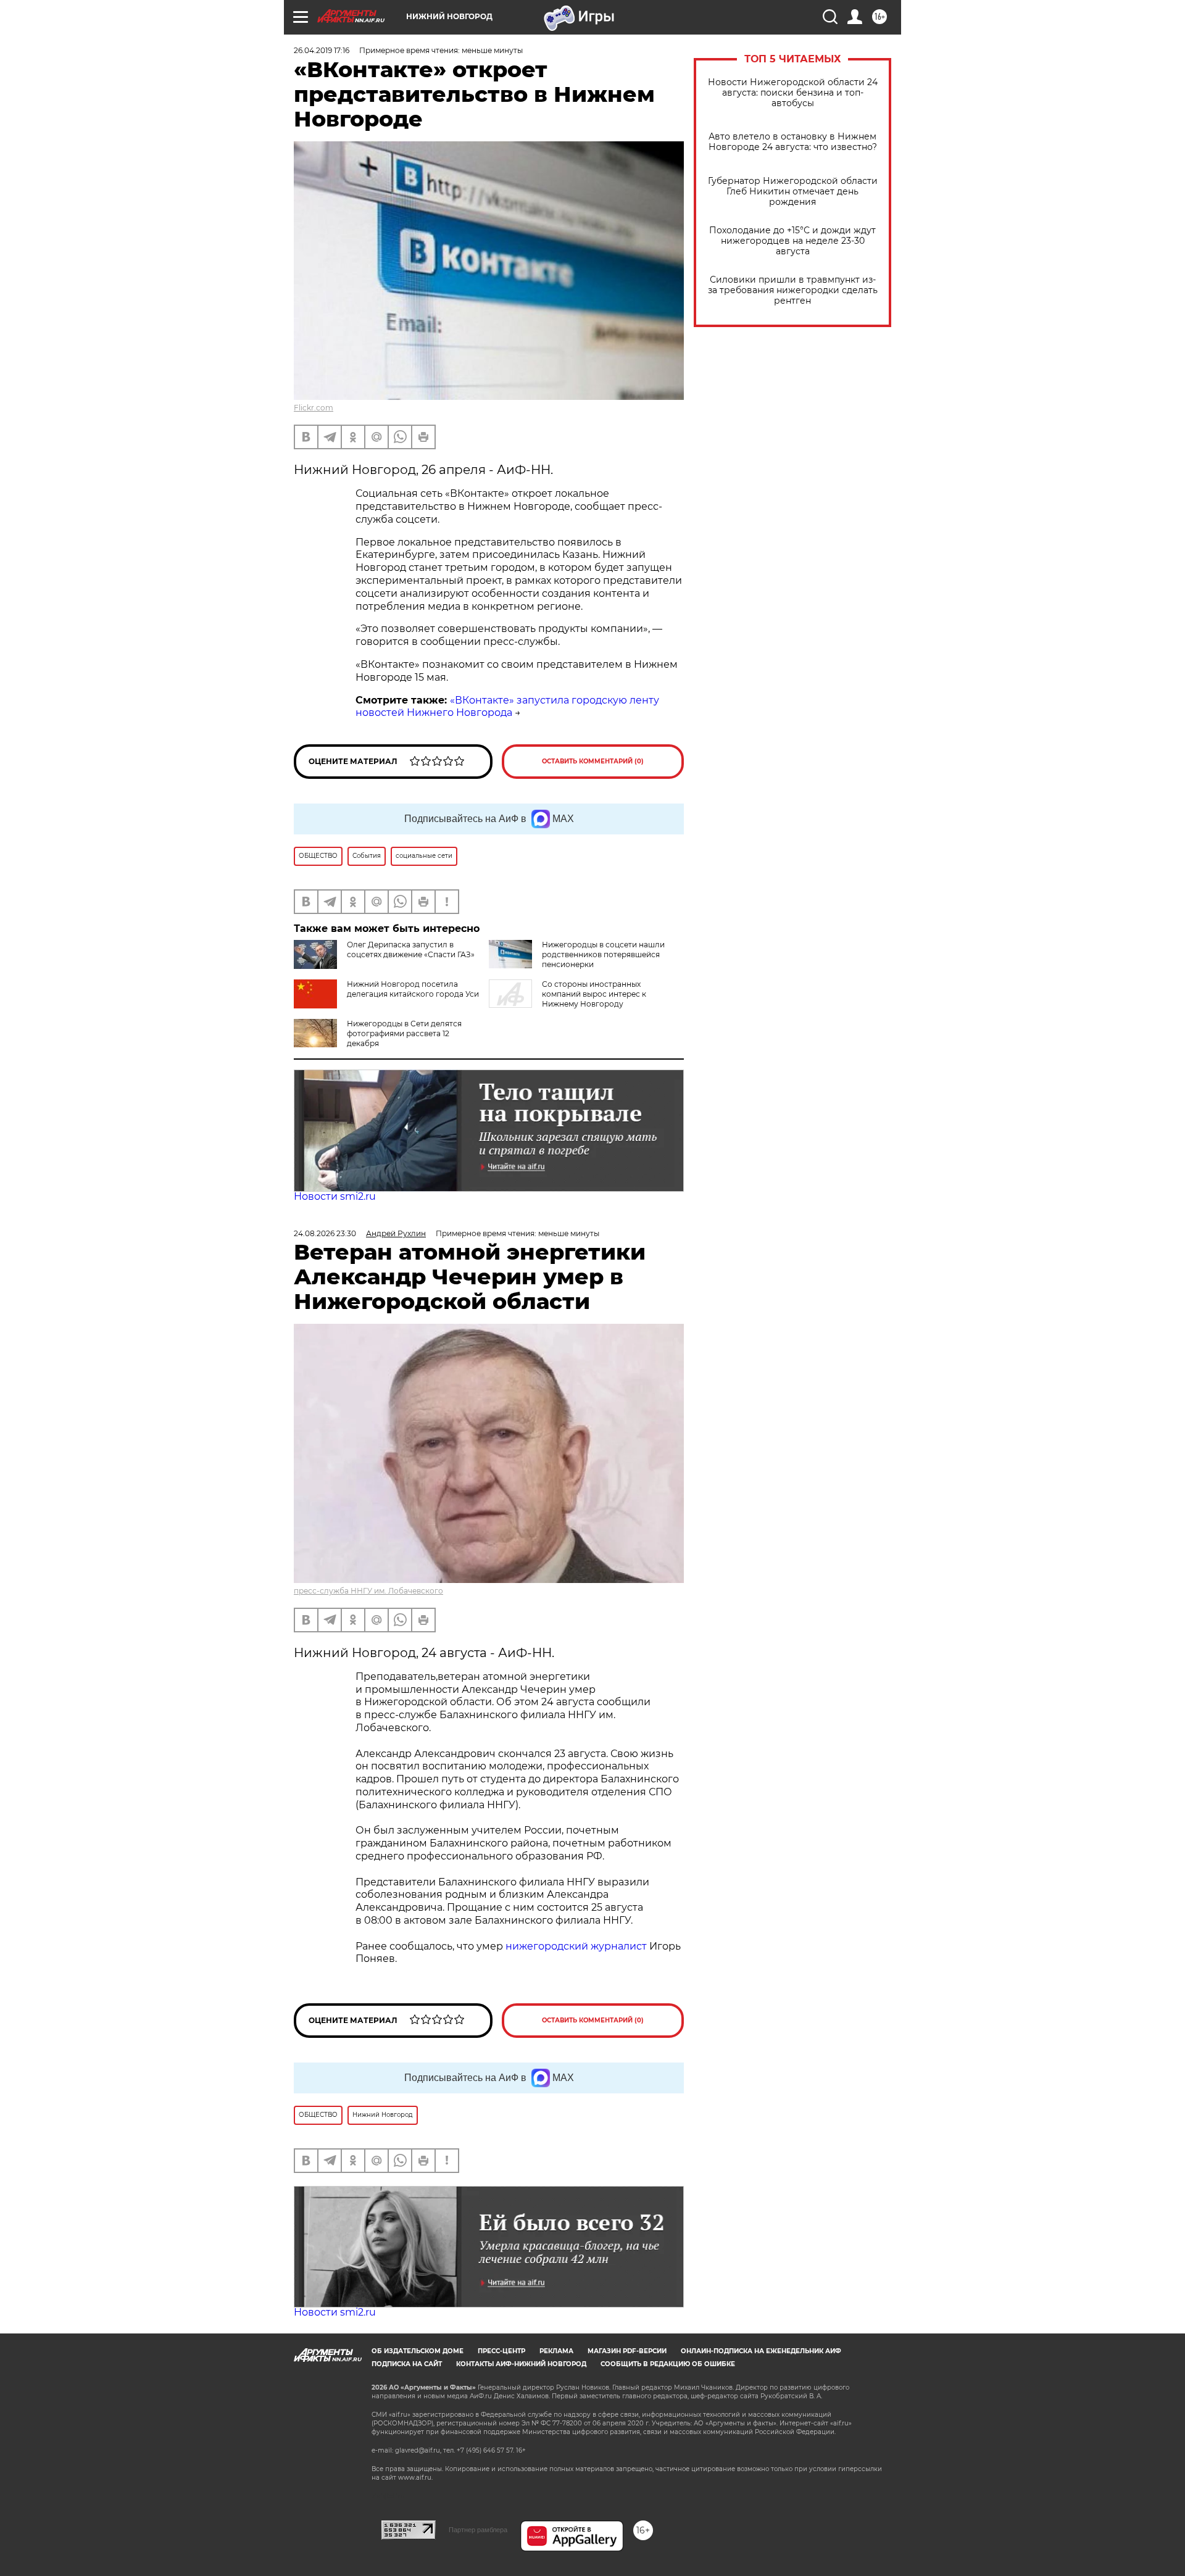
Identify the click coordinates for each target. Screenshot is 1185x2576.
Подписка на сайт (407, 2364)
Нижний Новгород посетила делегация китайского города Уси (413, 989)
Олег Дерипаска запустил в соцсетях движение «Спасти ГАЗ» (411, 949)
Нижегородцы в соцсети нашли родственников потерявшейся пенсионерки (603, 954)
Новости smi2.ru (335, 1196)
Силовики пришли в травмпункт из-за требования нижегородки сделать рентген (793, 290)
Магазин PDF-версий (627, 2351)
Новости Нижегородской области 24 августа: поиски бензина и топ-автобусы (793, 93)
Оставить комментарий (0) (593, 761)
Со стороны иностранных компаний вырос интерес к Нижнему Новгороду (594, 994)
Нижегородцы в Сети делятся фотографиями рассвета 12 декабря (404, 1033)
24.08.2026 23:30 (325, 1233)
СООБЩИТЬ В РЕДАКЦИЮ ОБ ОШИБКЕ (668, 2364)
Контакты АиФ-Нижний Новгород (521, 2364)
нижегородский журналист (576, 1946)
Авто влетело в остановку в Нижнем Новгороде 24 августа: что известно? (793, 142)
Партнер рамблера (478, 2530)
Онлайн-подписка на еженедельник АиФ (761, 2351)
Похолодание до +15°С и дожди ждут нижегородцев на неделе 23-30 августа (792, 241)
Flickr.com (314, 408)
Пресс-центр (501, 2351)
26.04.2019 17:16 (322, 50)
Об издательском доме (418, 2351)
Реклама (556, 2351)
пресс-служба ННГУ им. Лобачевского (368, 1591)
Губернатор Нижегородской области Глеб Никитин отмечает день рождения (793, 192)
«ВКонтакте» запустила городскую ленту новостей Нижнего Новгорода (507, 707)
